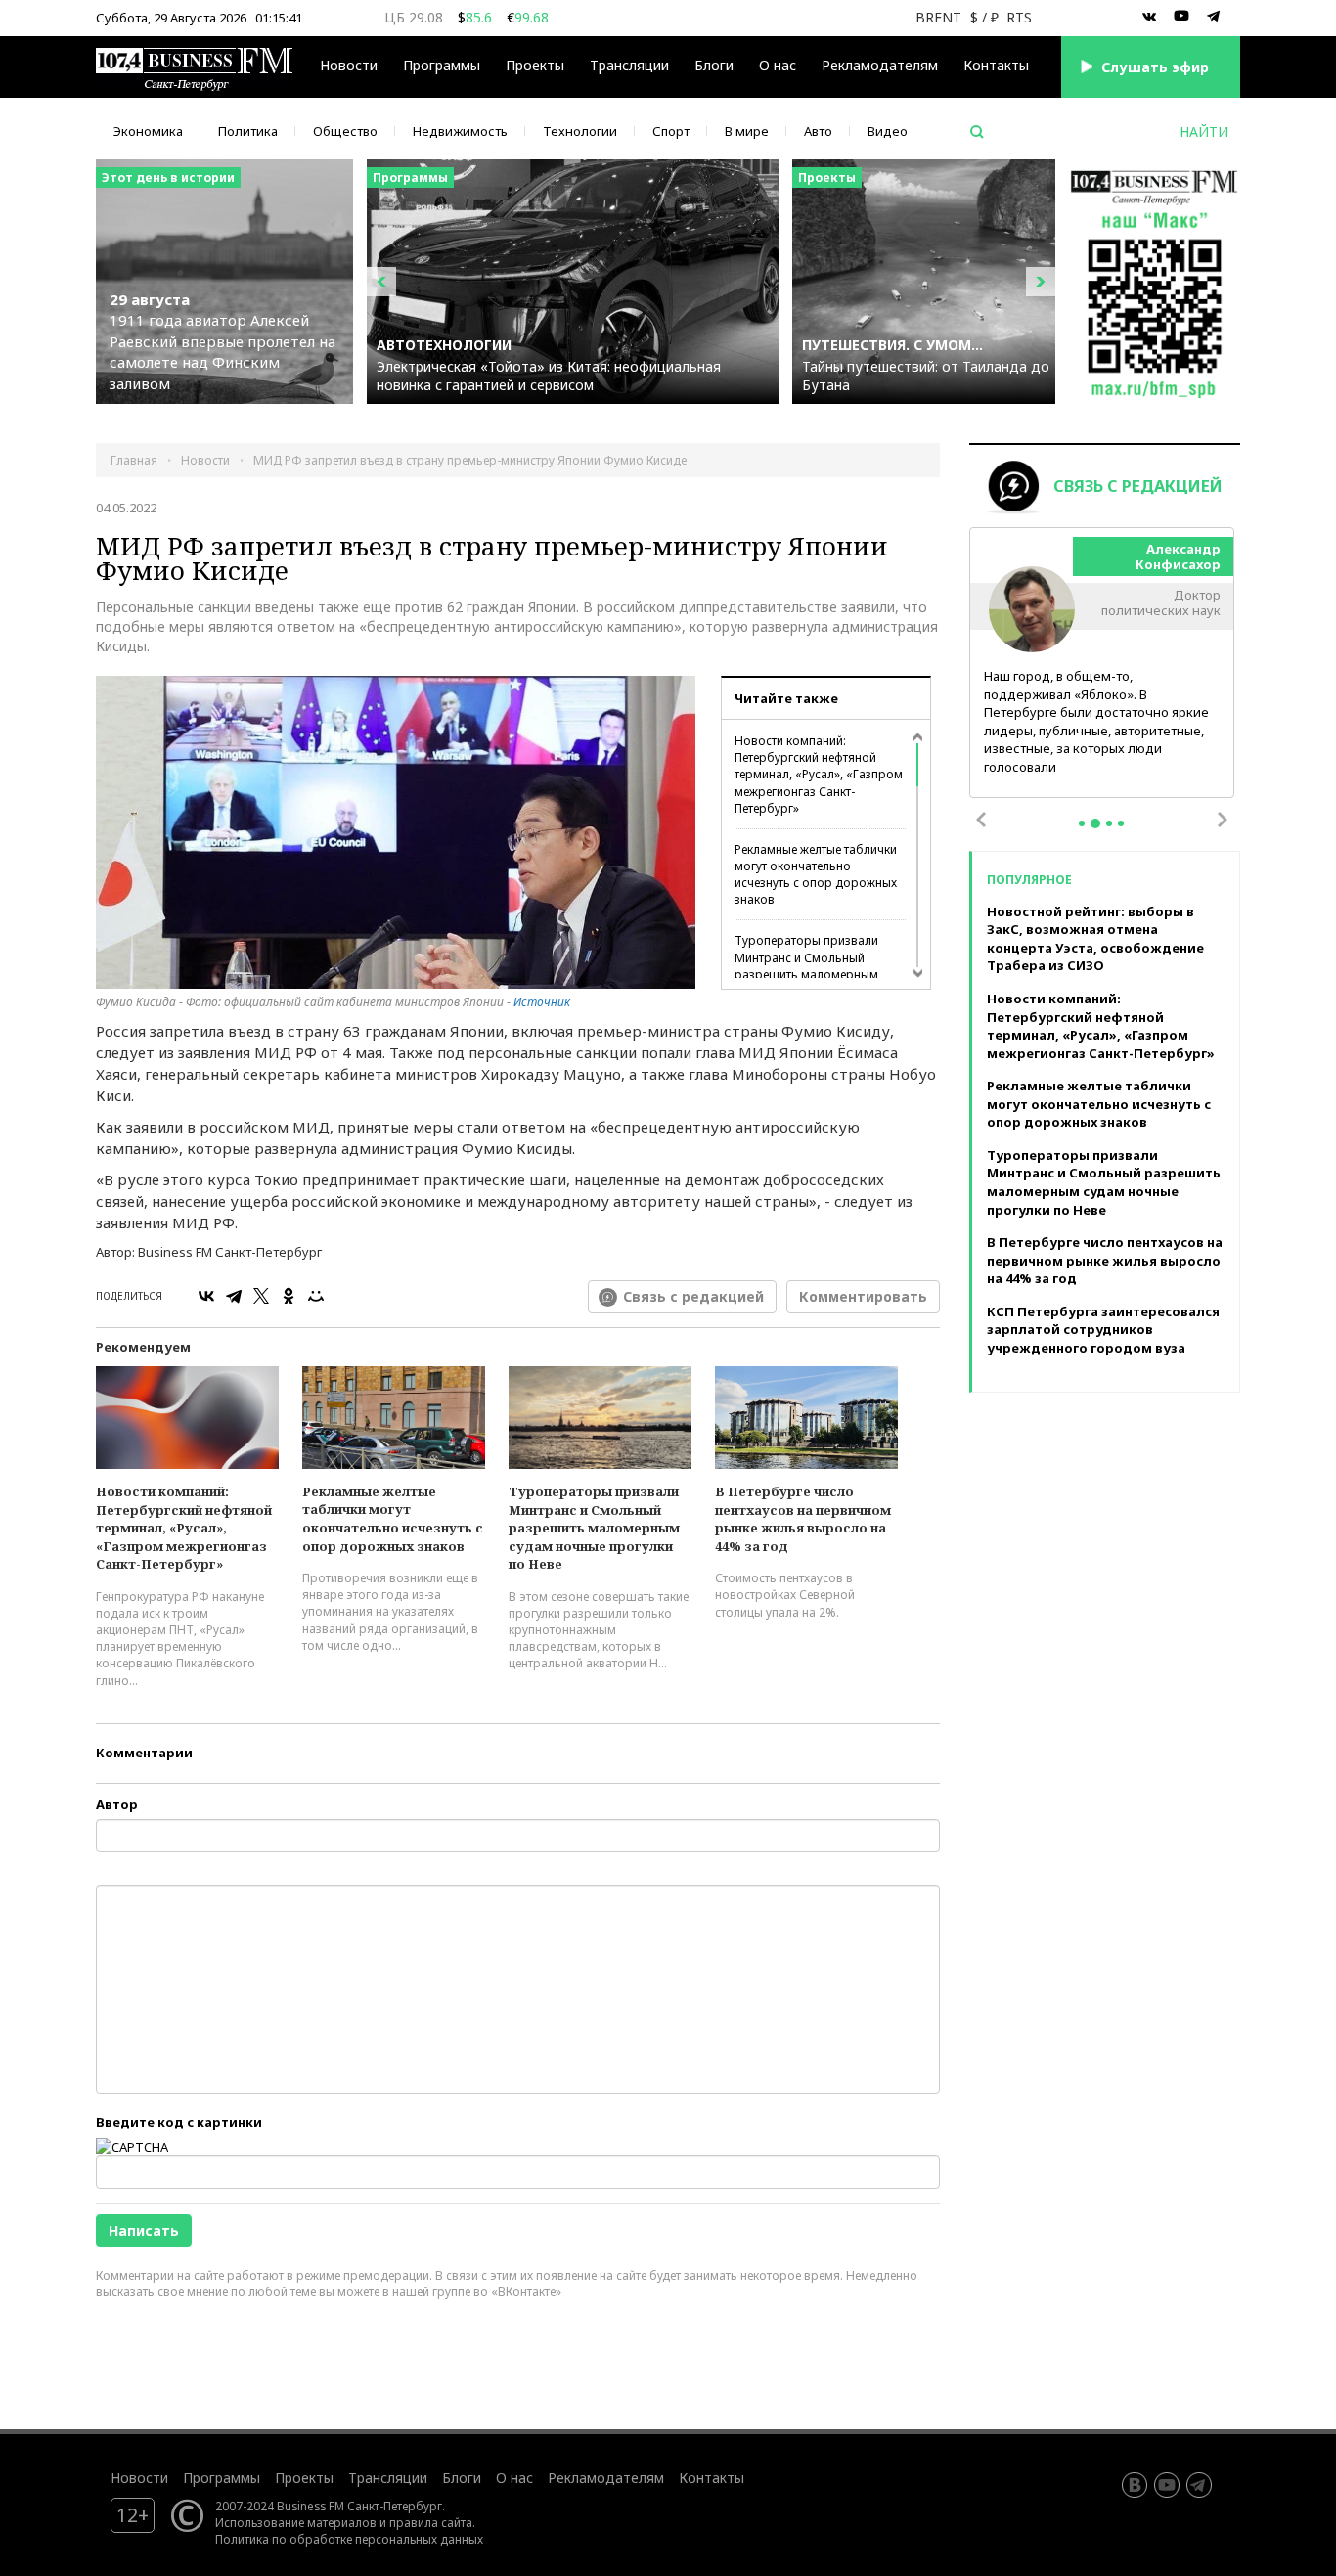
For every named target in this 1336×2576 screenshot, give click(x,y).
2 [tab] (1095, 823)
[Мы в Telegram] (1214, 17)
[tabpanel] (1102, 664)
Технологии (580, 131)
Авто (818, 131)
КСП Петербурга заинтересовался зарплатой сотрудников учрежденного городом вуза (1103, 1330)
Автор (117, 1804)
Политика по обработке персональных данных (349, 2539)
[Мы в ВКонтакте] (1149, 17)
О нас (778, 65)
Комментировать (863, 1296)
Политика (248, 131)
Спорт (671, 131)
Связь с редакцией (693, 1296)
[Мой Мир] (316, 1296)
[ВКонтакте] (206, 1296)
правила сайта (431, 2522)
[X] (261, 1296)
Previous (981, 820)
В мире (747, 131)
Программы (442, 65)
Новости (349, 65)
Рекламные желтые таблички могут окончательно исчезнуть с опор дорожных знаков (816, 874)
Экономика (148, 131)
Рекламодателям (880, 65)
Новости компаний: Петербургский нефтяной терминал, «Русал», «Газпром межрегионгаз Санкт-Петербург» (819, 775)
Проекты (304, 2478)
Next (1223, 820)
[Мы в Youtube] (1181, 17)
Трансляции (388, 2478)
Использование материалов (296, 2522)
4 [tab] (1121, 823)
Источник (542, 1002)
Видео (888, 131)
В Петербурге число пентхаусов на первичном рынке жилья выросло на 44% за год (803, 1519)
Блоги (714, 65)
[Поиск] (977, 132)
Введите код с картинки (179, 2122)
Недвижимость (460, 131)
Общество (345, 131)
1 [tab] (1082, 823)
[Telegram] (234, 1296)
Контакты (996, 65)
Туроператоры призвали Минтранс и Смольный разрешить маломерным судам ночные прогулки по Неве (811, 974)
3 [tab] (1109, 823)
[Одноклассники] (289, 1296)
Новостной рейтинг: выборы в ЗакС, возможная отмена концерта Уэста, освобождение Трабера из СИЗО (1095, 939)
